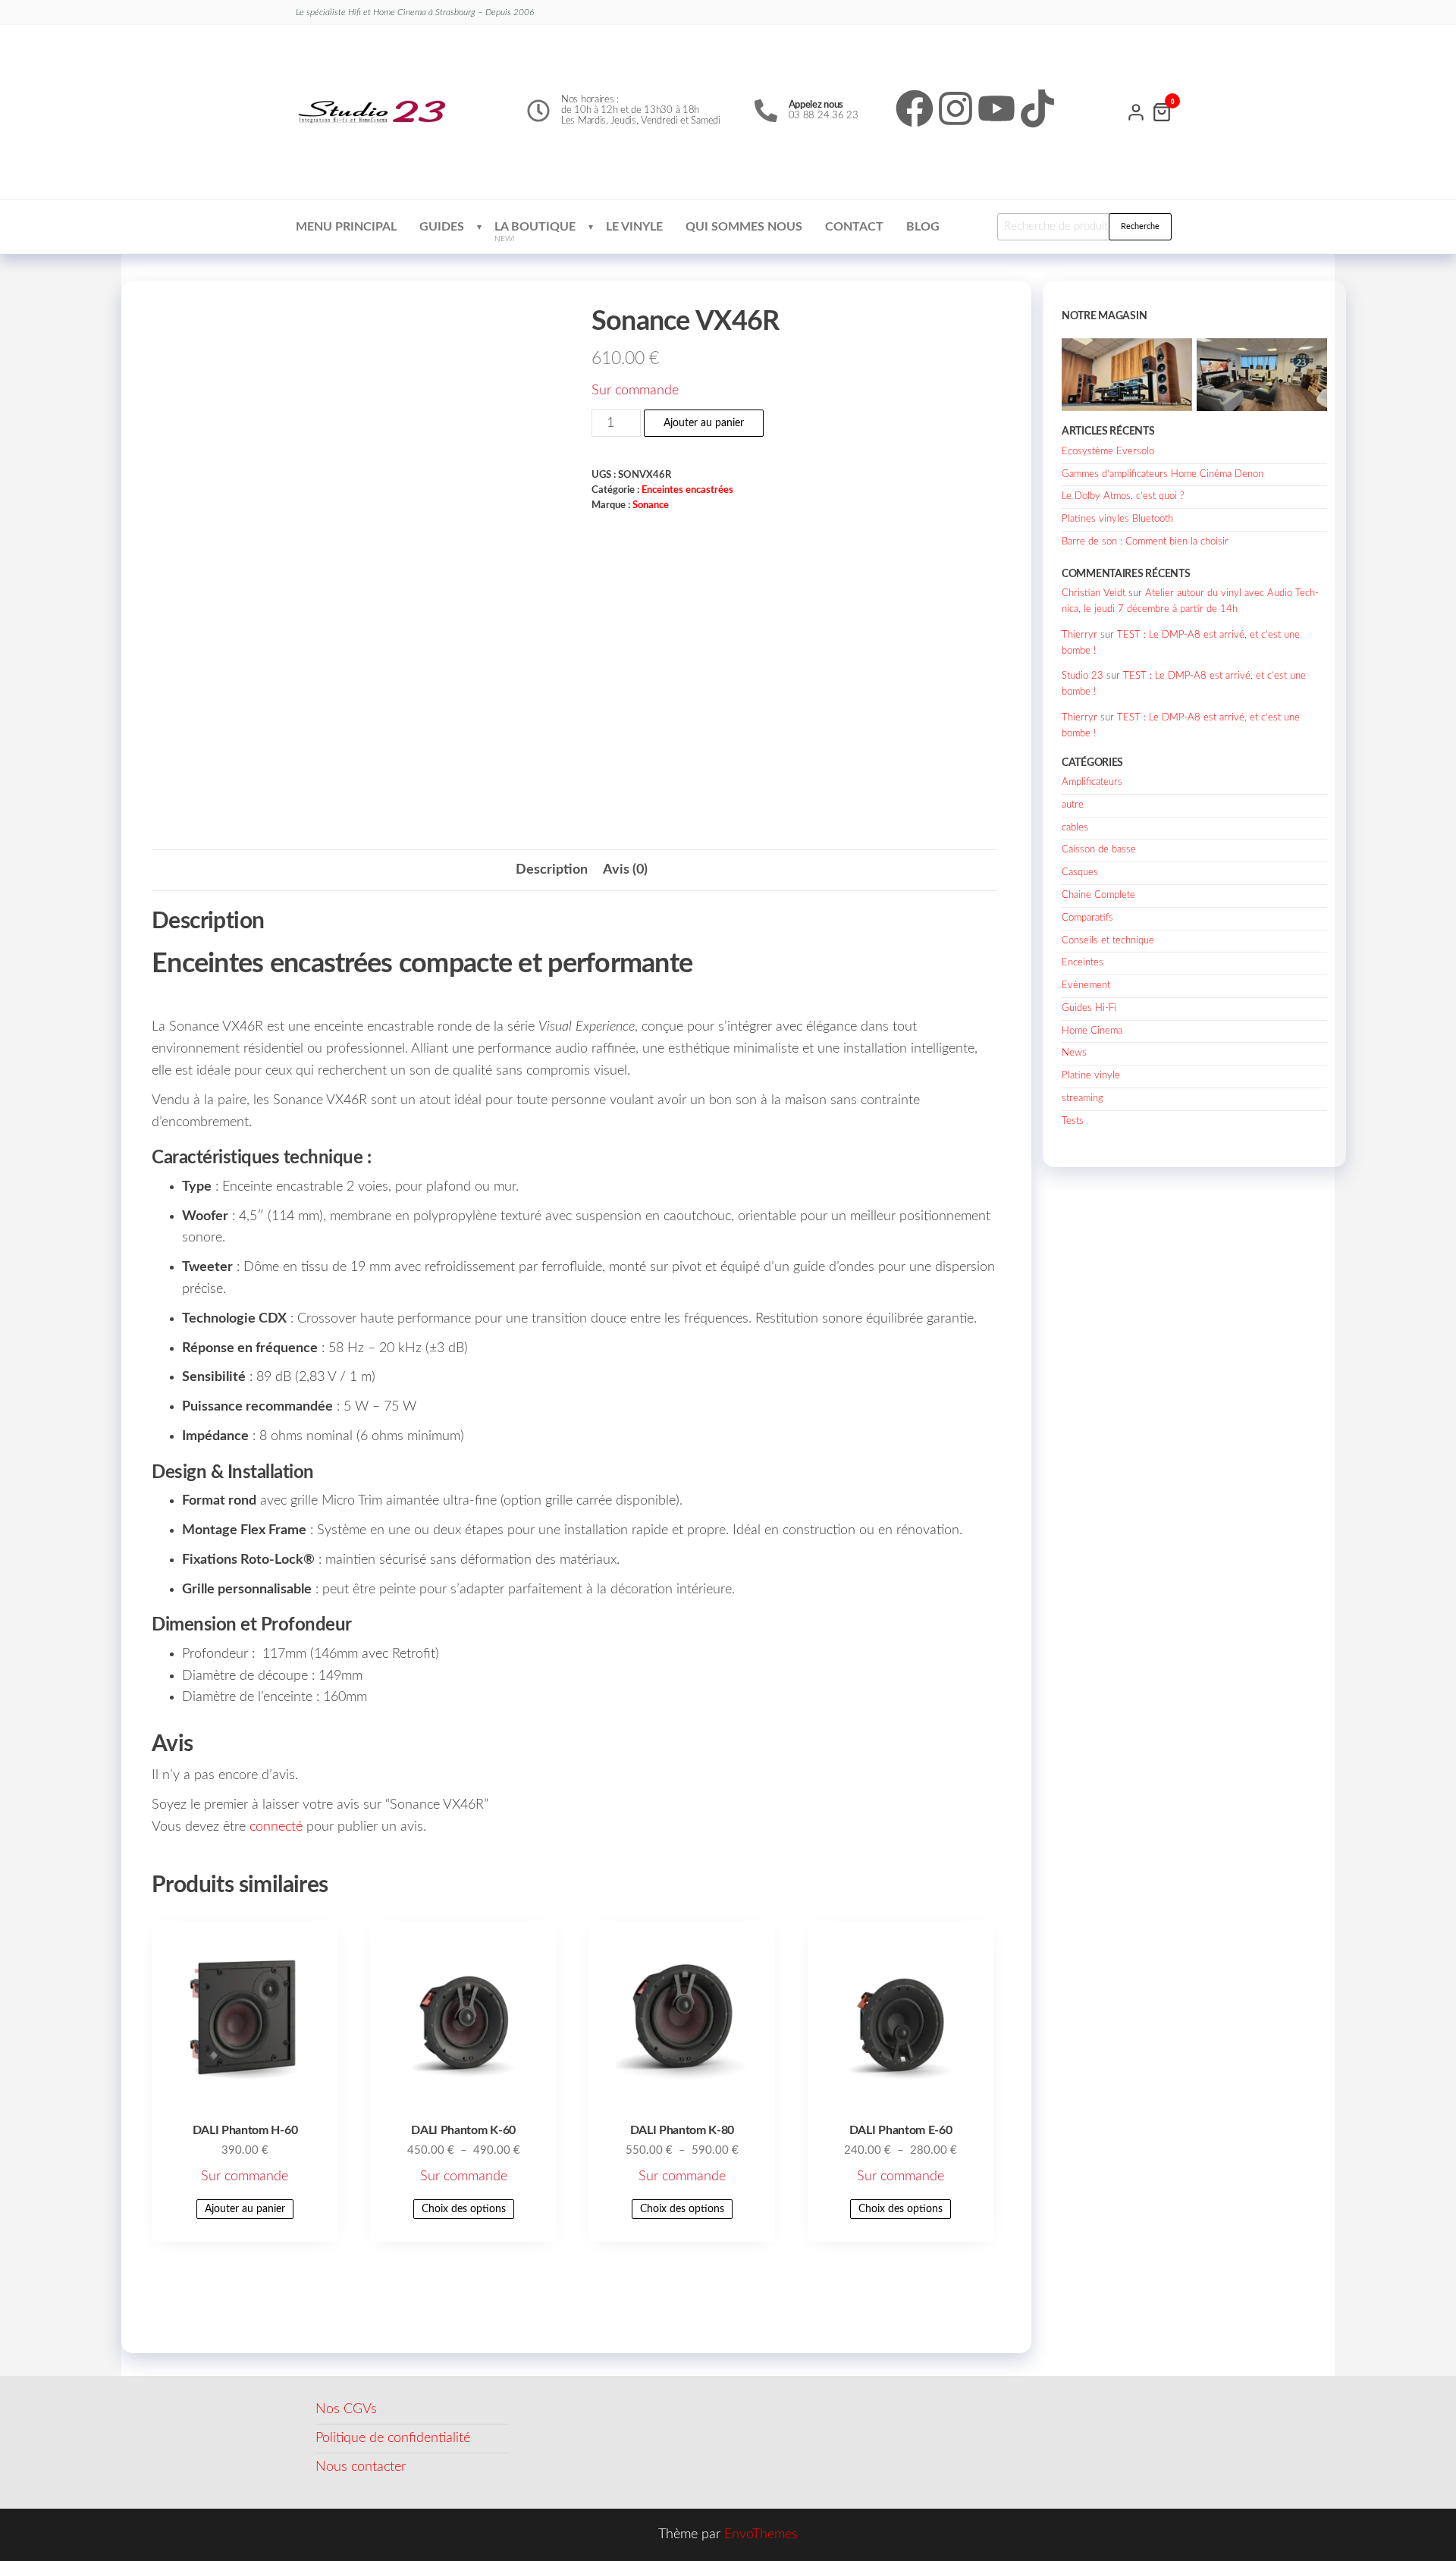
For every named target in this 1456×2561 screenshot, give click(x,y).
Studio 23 (1083, 676)
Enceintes (1083, 963)
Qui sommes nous (744, 227)
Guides (442, 227)
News (1074, 1053)
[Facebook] (915, 108)
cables (1075, 828)
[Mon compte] (1136, 111)
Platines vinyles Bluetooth (1117, 519)
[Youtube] (996, 108)
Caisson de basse (1099, 850)
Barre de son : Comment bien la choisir (1145, 542)
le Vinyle (634, 227)
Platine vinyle (1091, 1076)
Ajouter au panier (704, 423)
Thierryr (1079, 635)
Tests (1073, 1121)
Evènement (1086, 985)
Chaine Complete (1098, 895)
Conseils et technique (1108, 941)
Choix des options (464, 2209)
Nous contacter (361, 2467)
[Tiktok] (1037, 108)
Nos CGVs (346, 2409)
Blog (923, 227)
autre (1073, 805)
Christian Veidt (1094, 593)
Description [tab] (552, 870)
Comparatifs (1087, 918)
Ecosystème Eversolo (1108, 452)
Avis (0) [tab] (625, 870)
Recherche (1140, 226)
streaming (1083, 1098)
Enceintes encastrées (687, 490)
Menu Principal (346, 227)
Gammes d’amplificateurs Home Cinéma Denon (1163, 474)
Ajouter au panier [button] (245, 2209)
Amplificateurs (1092, 782)
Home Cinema (1092, 1031)
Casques (1080, 872)
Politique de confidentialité (393, 2438)
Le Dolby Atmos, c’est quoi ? (1123, 496)
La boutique (535, 232)
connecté (276, 1827)
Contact (854, 227)
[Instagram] (955, 108)
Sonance (651, 505)
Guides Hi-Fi (1089, 1008)
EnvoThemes (761, 2534)
